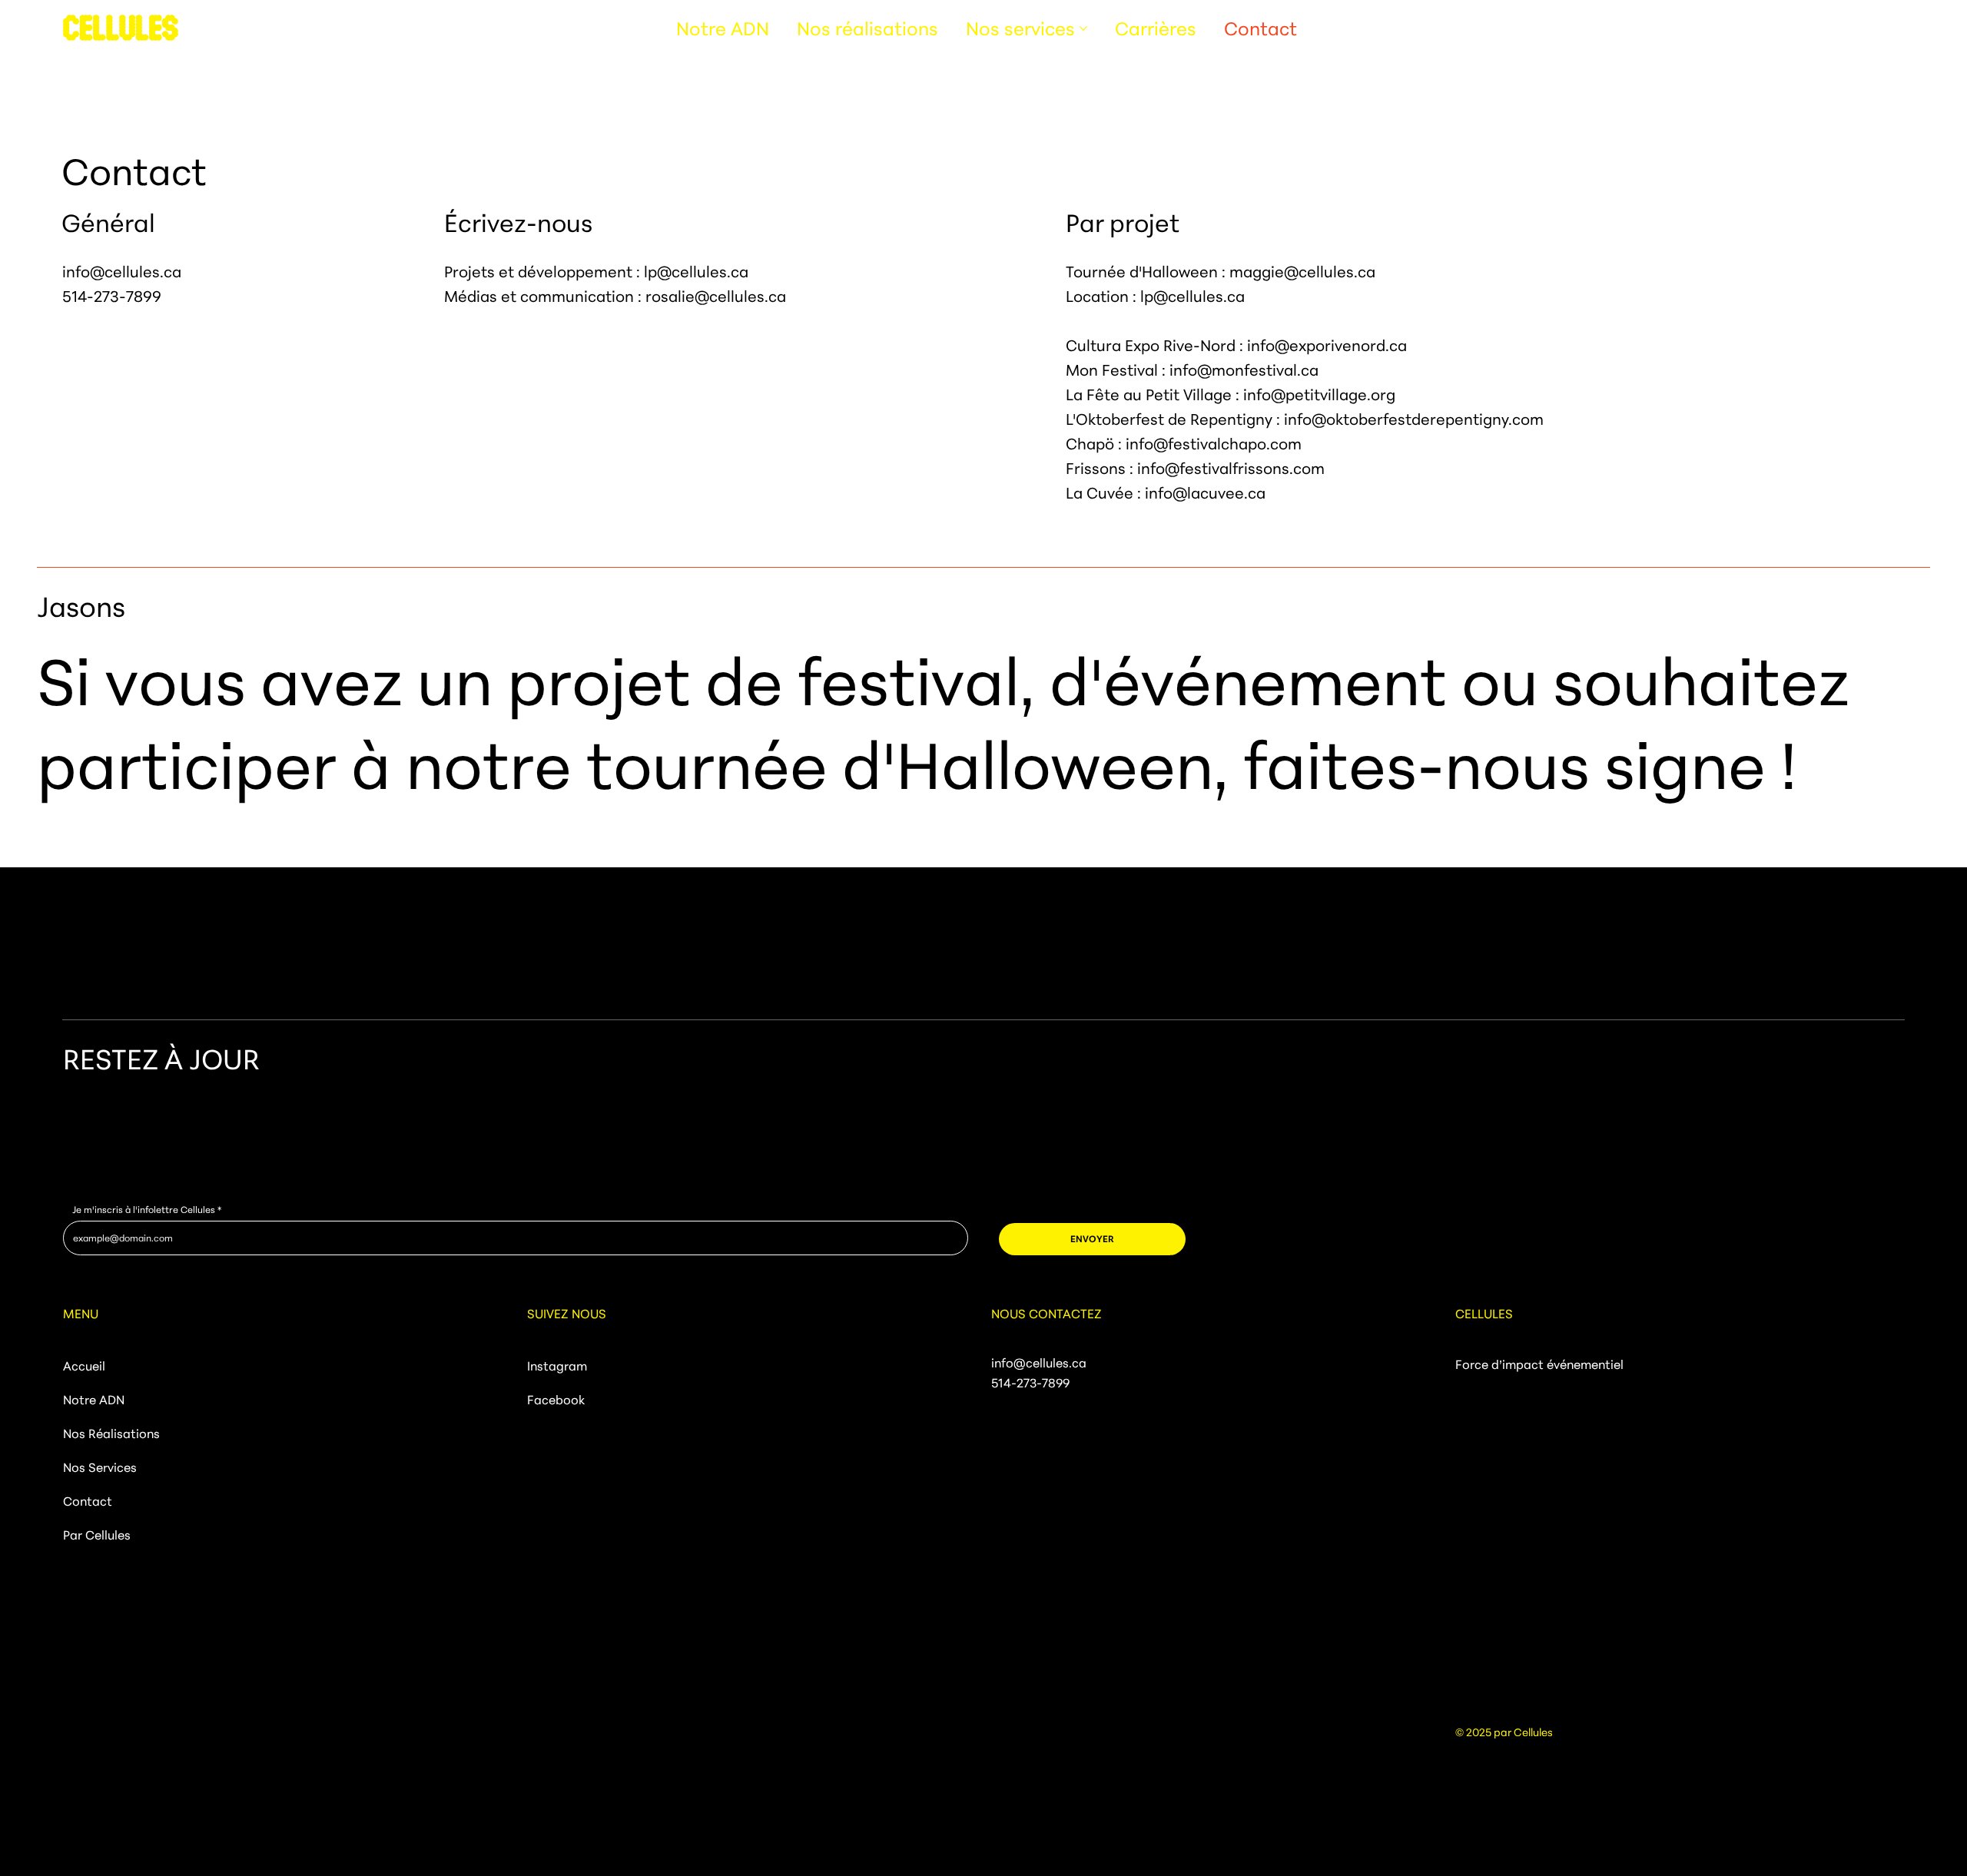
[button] (1092, 1239)
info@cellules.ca (122, 272)
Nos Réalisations (111, 1434)
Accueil (84, 1366)
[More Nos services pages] (1083, 28)
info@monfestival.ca (1244, 370)
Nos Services (100, 1467)
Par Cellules (97, 1535)
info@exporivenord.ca (1327, 345)
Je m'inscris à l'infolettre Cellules (144, 1210)
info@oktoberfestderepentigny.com (1414, 419)
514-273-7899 (112, 296)
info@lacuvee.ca (1205, 493)
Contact (88, 1501)
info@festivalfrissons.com (1231, 468)
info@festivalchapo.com (1214, 444)
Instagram (557, 1366)
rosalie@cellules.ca (716, 296)
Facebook (556, 1400)
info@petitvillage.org (1319, 394)
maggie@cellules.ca (1302, 272)
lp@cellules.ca (696, 272)
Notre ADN (94, 1400)
